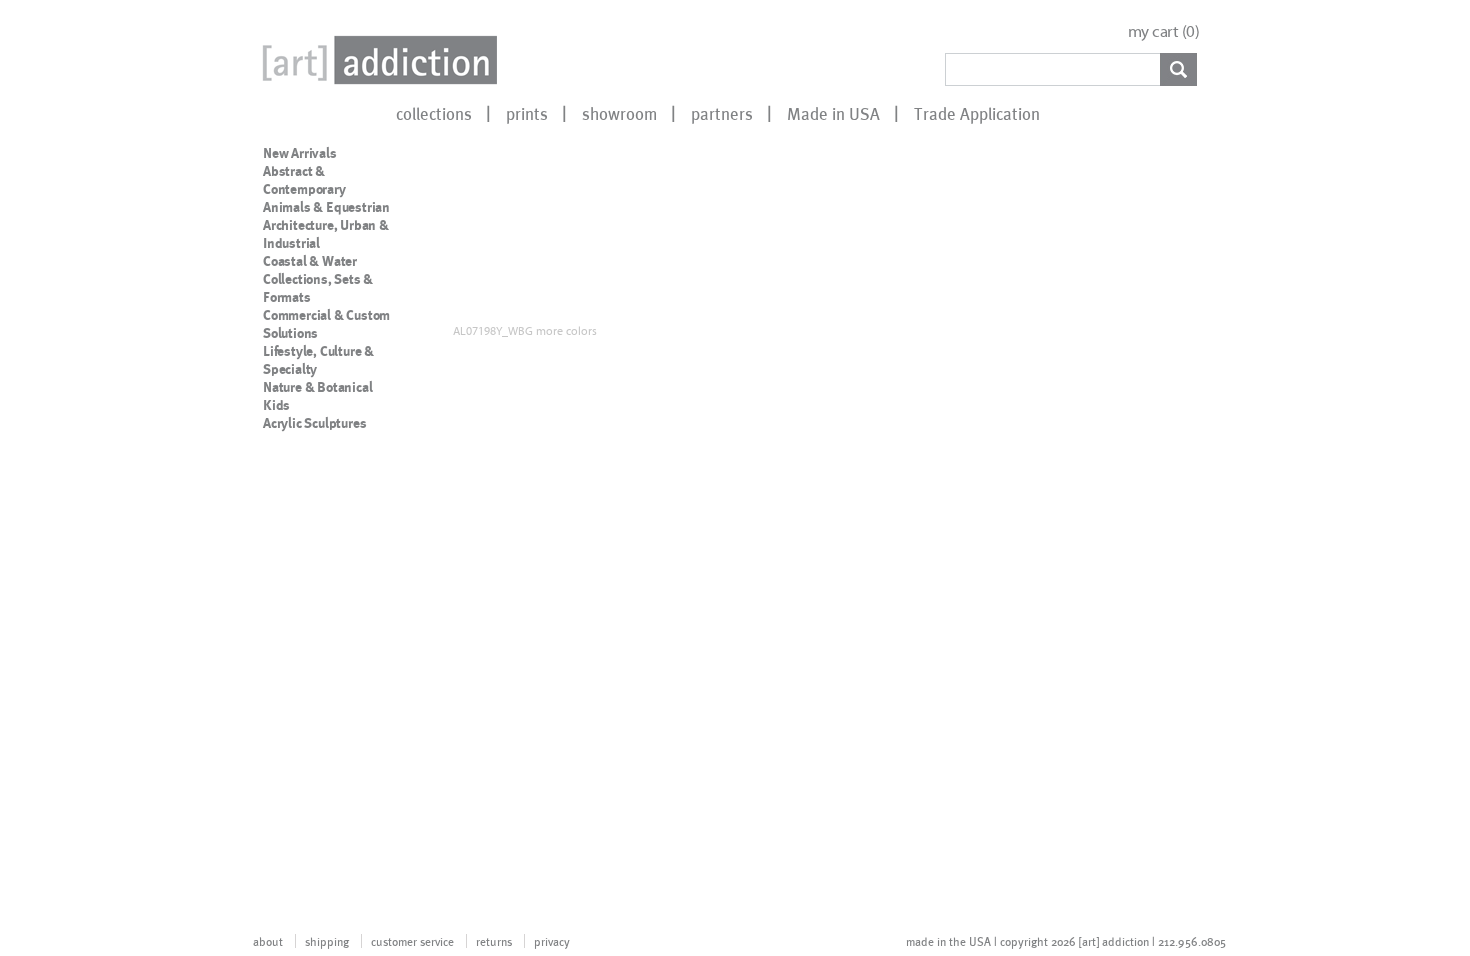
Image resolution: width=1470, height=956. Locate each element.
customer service (412, 941)
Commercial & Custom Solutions (326, 324)
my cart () (1164, 31)
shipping (327, 941)
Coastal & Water (310, 261)
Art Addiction (376, 60)
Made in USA (833, 113)
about (268, 941)
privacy (552, 941)
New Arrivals (300, 153)
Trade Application (977, 113)
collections (434, 113)
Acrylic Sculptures (314, 423)
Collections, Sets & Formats (318, 288)
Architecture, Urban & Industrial (326, 234)
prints (527, 113)
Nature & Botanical (317, 387)
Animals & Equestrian (326, 207)
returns (494, 941)
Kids (276, 405)
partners (722, 113)
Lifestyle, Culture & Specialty (318, 360)
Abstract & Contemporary (304, 180)
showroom (619, 113)
